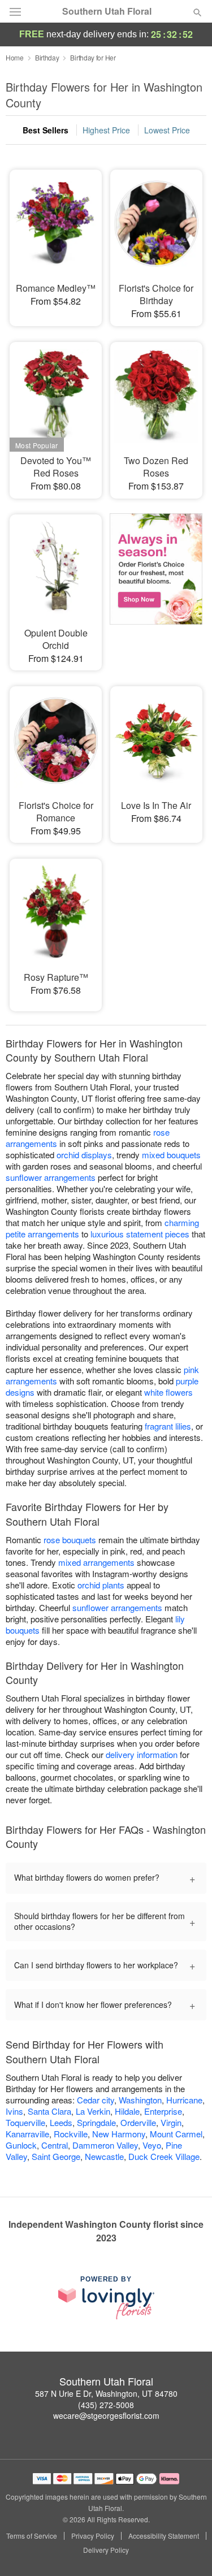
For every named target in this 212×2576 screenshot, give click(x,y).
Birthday (47, 57)
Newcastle (104, 2156)
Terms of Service (32, 2536)
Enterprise (163, 2111)
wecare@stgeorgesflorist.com (106, 2415)
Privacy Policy (93, 2536)
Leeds (61, 2122)
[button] (188, 2551)
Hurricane (184, 2100)
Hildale (127, 2111)
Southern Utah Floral (107, 11)
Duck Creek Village (164, 2156)
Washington (140, 2100)
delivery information (142, 1754)
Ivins (14, 2111)
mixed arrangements (96, 1562)
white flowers (168, 1392)
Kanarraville (27, 2134)
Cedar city (96, 2100)
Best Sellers (46, 130)
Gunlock (21, 2145)
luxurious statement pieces (140, 1234)
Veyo (152, 2145)
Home (15, 57)
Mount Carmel (176, 2134)
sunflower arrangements (51, 1177)
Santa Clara (49, 2111)
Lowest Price (167, 130)
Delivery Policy (106, 2550)
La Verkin (93, 2111)
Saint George (56, 2156)
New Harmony (119, 2134)
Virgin (171, 2122)
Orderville (138, 2122)
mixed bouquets (171, 1155)
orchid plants (101, 1585)
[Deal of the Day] (156, 583)
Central (55, 2145)
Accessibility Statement (164, 2536)
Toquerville (25, 2122)
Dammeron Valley (105, 2145)
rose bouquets (70, 1540)
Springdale (96, 2122)
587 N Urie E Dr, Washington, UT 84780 (106, 2393)
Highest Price (106, 130)
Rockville (71, 2134)
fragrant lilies (168, 1426)
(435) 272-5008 (106, 2405)
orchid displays (84, 1155)
